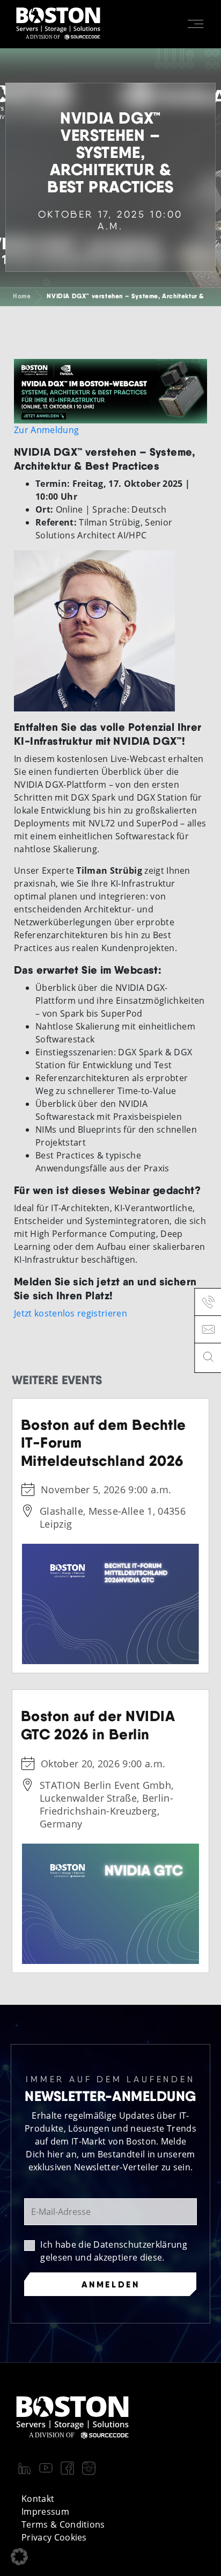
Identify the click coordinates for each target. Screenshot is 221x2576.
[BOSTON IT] (58, 24)
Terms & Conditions (63, 2524)
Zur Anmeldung (46, 430)
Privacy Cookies (54, 2537)
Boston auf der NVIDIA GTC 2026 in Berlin (98, 1725)
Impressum (45, 2512)
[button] (19, 2557)
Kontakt (38, 2499)
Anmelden (111, 2284)
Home (22, 296)
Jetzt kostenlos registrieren (71, 1313)
